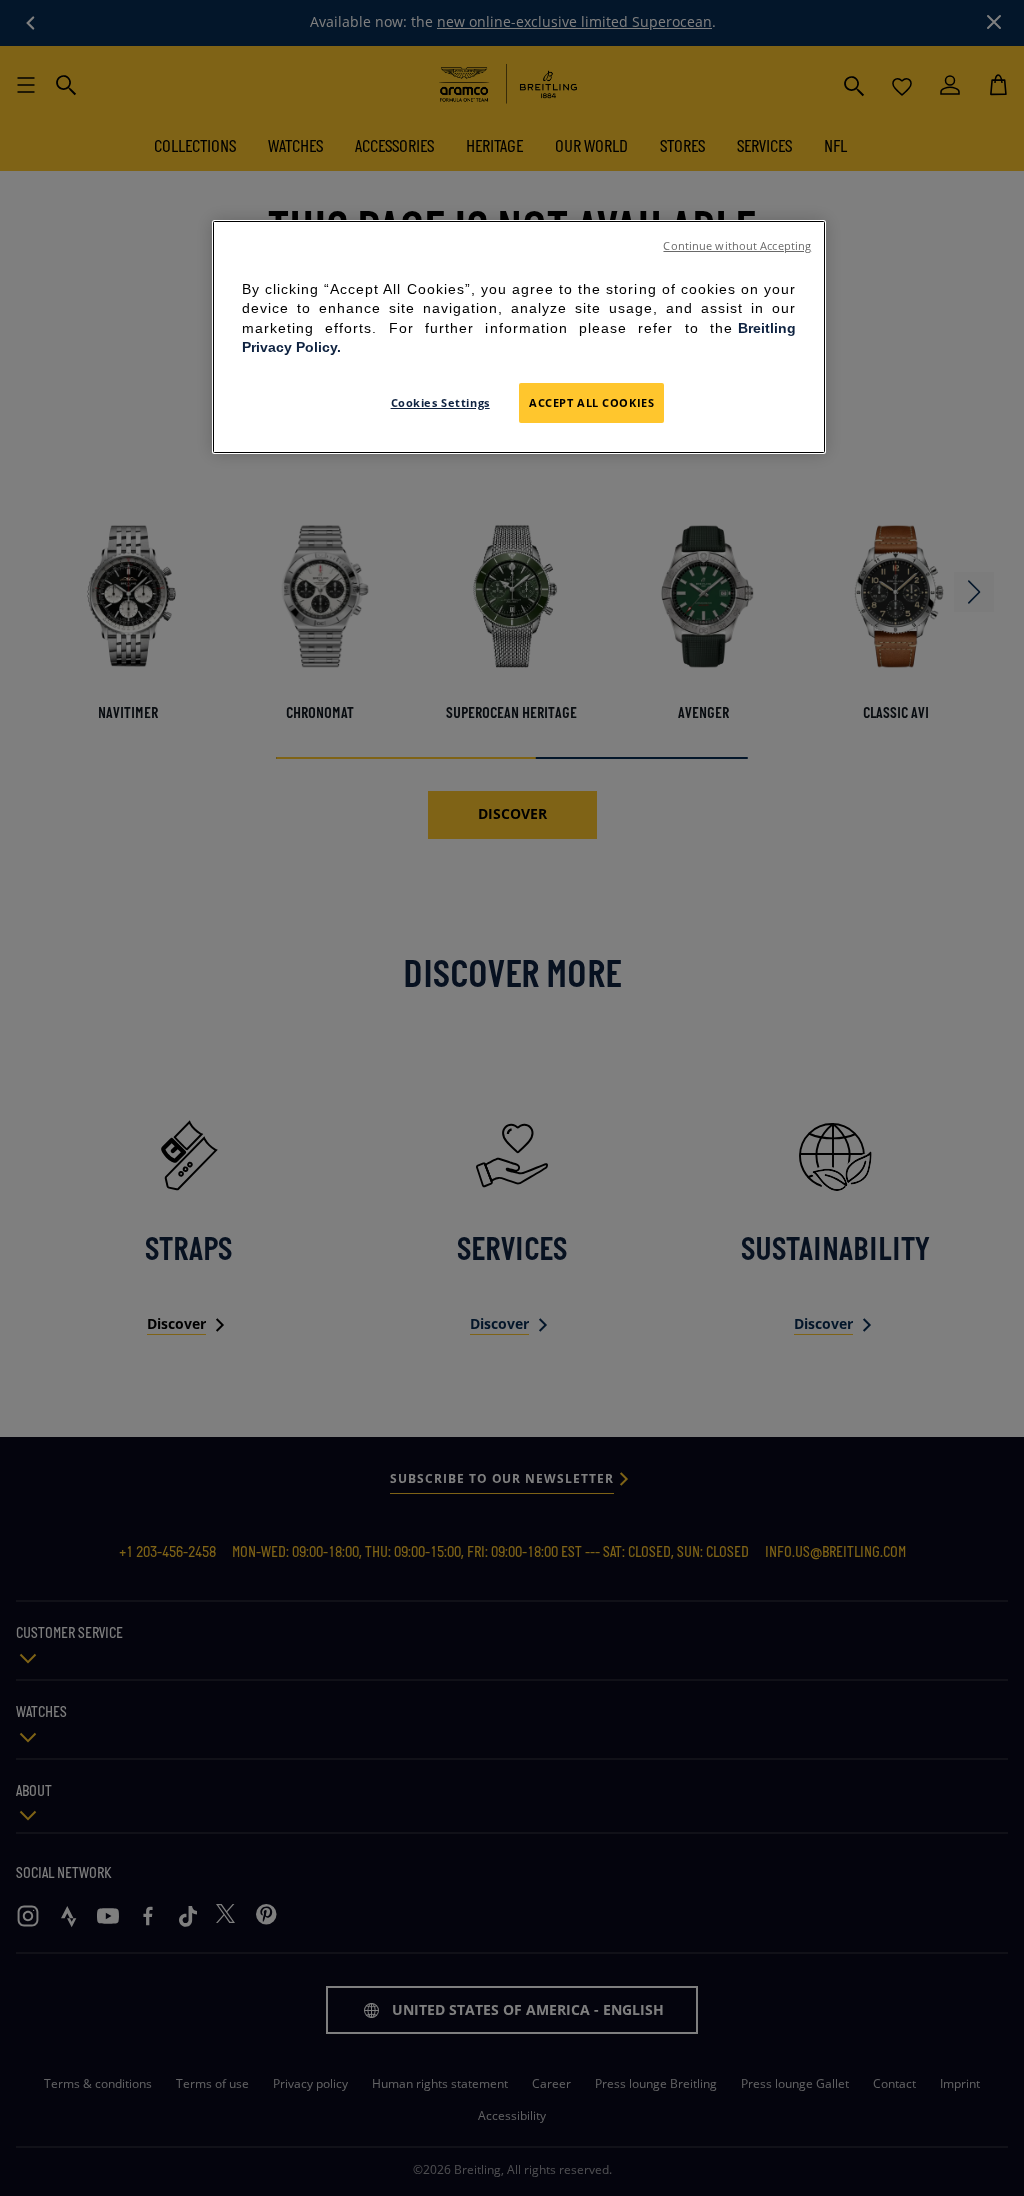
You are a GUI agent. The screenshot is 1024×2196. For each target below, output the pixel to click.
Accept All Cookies (591, 402)
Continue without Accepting (737, 246)
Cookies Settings (440, 402)
